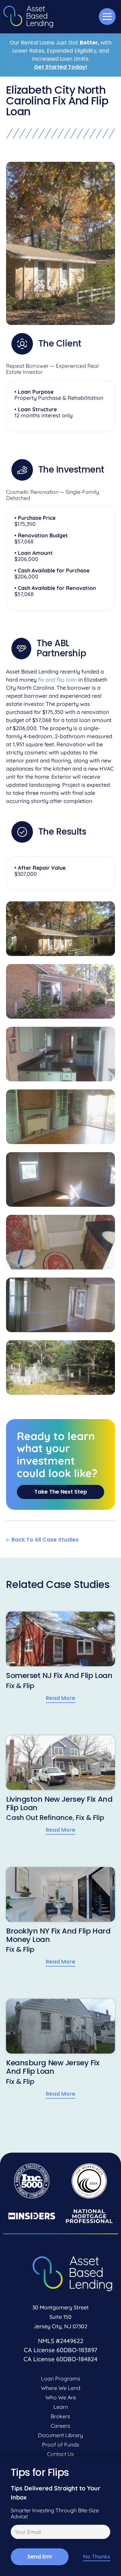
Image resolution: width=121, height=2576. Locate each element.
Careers (61, 2426)
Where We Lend (61, 2388)
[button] (107, 17)
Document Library (61, 2435)
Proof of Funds (61, 2445)
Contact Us (61, 2454)
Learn (61, 2407)
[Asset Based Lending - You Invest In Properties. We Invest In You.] (28, 17)
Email (16, 2533)
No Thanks (97, 2557)
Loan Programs (61, 2378)
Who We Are (61, 2397)
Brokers (61, 2416)
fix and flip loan (57, 680)
